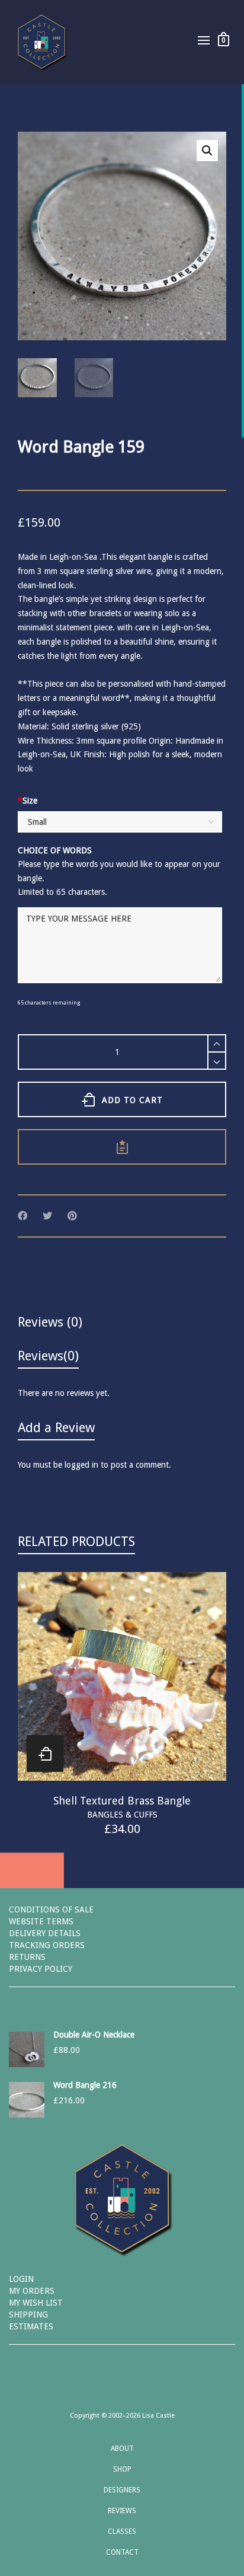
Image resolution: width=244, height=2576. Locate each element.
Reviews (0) (50, 1322)
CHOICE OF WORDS (55, 850)
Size (28, 801)
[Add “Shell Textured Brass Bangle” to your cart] (45, 1754)
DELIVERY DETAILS (45, 1933)
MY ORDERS (32, 2291)
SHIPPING (28, 2314)
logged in (81, 1465)
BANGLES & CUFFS (122, 1815)
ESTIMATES (31, 2326)
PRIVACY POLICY (41, 1969)
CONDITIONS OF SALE (51, 1909)
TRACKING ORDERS (47, 1945)
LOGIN (21, 2279)
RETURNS (27, 1957)
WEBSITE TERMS (41, 1921)
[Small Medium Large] (120, 823)
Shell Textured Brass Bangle (122, 1801)
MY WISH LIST (36, 2303)
